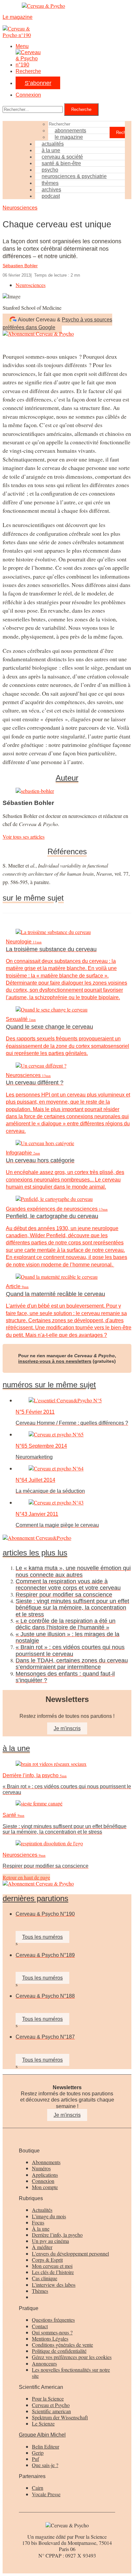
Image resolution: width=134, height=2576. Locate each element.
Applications (45, 2175)
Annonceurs (44, 2363)
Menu (22, 46)
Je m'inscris (67, 1728)
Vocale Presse (46, 2494)
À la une (41, 2229)
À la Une (16, 1748)
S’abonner (38, 83)
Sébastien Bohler (20, 266)
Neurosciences (20, 208)
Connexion (28, 95)
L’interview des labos (54, 2285)
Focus (38, 2222)
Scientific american (51, 2411)
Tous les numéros (42, 1937)
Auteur (67, 778)
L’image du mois (49, 2216)
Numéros (41, 2168)
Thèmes (40, 2291)
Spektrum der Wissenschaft (60, 2417)
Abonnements (46, 2162)
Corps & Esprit (47, 2260)
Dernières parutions (35, 1899)
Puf (35, 2459)
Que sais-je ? (45, 2465)
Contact (40, 2326)
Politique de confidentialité (59, 2351)
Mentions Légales (50, 2338)
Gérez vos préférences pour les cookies (72, 2357)
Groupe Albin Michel (42, 2435)
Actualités (42, 2210)
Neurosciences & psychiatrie (74, 176)
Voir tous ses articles (24, 837)
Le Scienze (43, 2423)
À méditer (42, 2247)
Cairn (38, 2488)
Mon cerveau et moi (52, 2266)
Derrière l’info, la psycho (57, 2235)
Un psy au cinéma (50, 2241)
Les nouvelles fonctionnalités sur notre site (71, 2373)
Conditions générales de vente (62, 2345)
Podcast (51, 196)
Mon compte (45, 2187)
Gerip (38, 2453)
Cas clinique (45, 2278)
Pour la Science (48, 2398)
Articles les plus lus (35, 1553)
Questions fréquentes (53, 2320)
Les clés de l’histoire (53, 2272)
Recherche (28, 71)
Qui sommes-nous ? (52, 2332)
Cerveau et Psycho (51, 2405)
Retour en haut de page (26, 1877)
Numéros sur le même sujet (49, 1385)
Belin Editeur (46, 2446)
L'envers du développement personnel (70, 2253)
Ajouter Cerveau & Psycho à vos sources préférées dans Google (57, 323)
